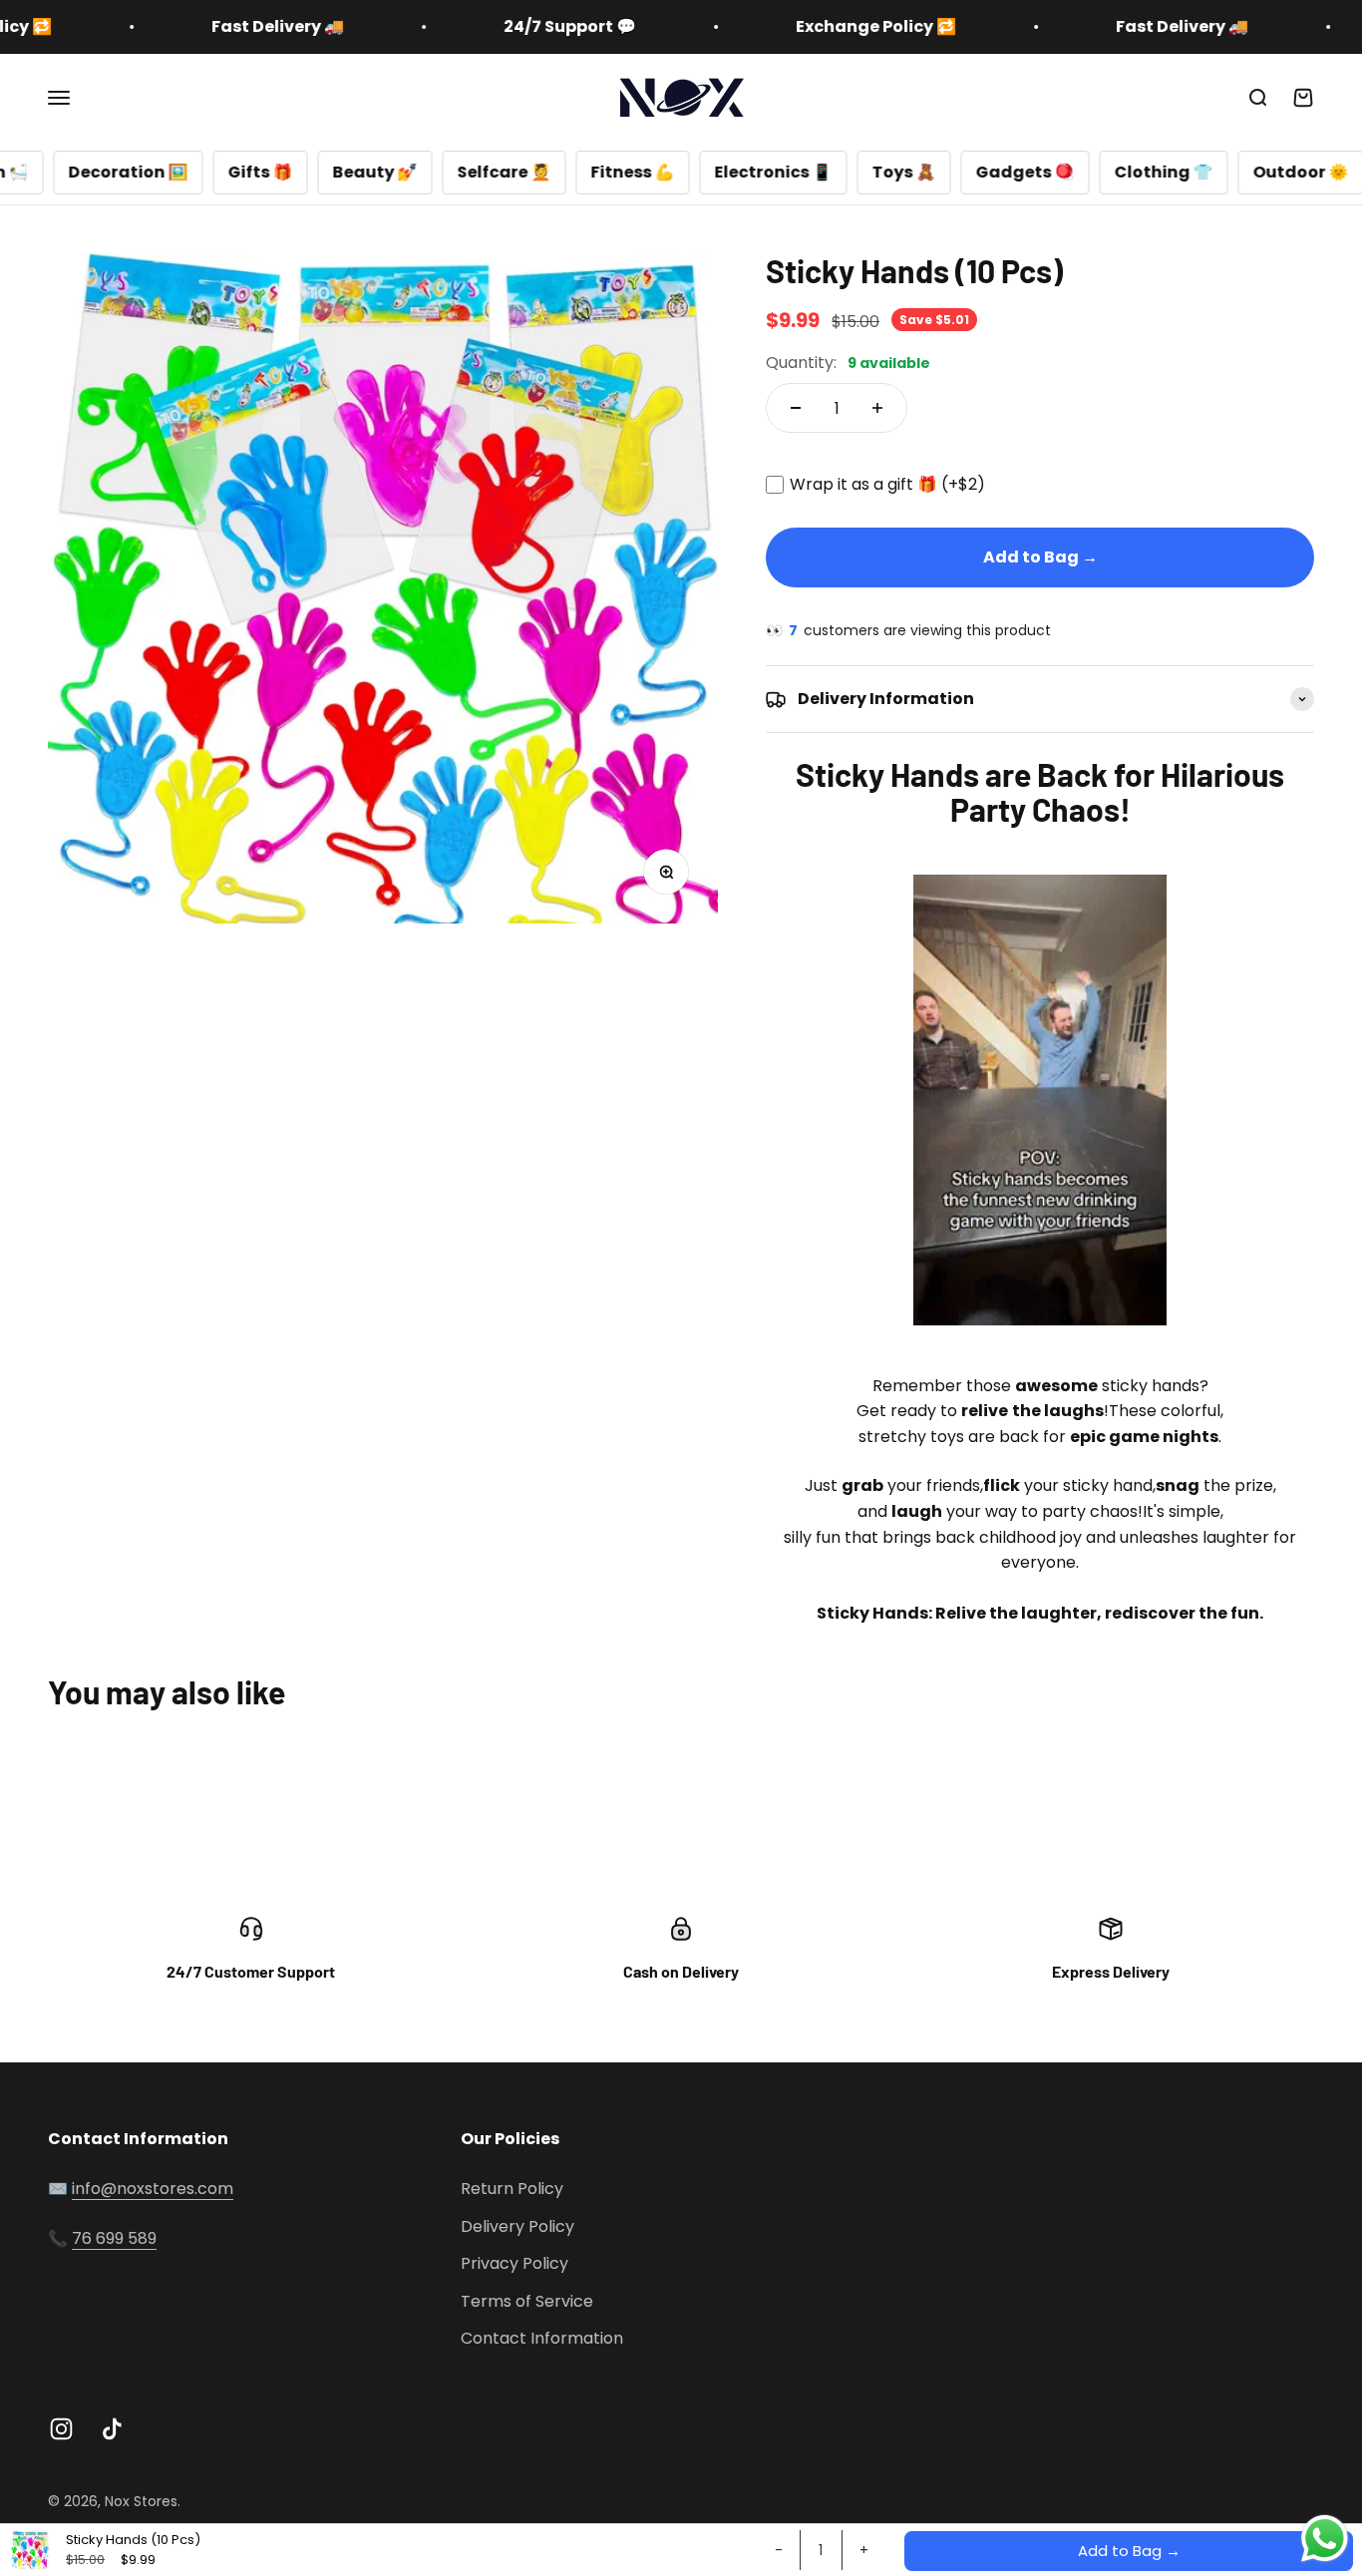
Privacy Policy (514, 2263)
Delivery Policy (517, 2226)
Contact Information (542, 2338)
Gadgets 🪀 (924, 172)
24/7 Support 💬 (484, 26)
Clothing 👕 (1062, 172)
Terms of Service (527, 2301)
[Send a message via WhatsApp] (1325, 2539)
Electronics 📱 (672, 172)
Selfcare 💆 (403, 172)
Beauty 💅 (274, 172)
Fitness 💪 (531, 172)
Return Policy (512, 2189)
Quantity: (848, 363)
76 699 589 (114, 2238)
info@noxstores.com (153, 2189)
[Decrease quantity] (796, 408)
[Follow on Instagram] (61, 2429)
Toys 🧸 (803, 172)
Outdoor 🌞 (1199, 172)
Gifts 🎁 (159, 172)
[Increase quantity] (877, 408)
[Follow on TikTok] (112, 2429)
